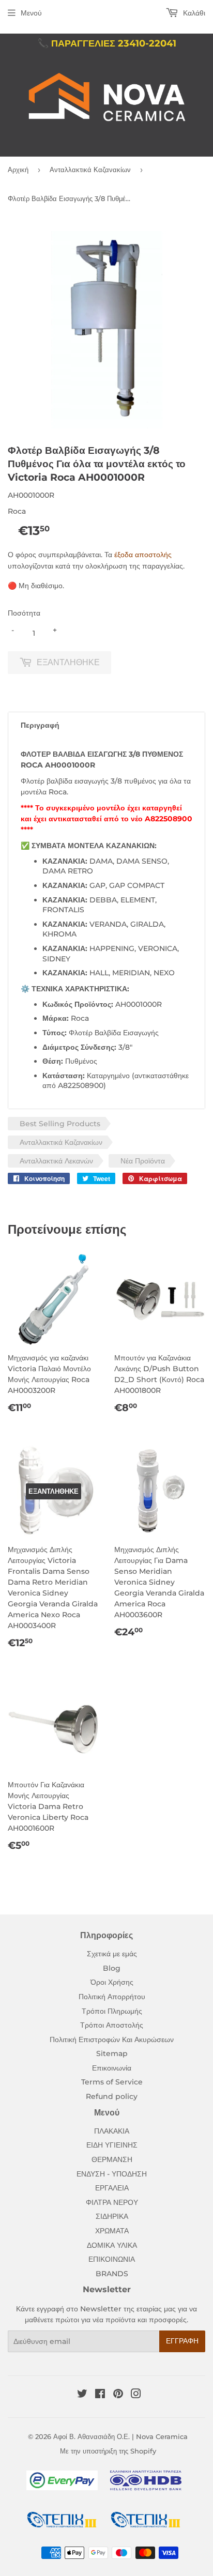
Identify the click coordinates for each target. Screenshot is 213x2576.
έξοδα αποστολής (143, 555)
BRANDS (112, 2274)
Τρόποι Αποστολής (112, 2025)
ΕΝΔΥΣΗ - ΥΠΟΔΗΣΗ (112, 2174)
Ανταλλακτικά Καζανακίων (90, 170)
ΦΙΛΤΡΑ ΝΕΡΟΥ (112, 2202)
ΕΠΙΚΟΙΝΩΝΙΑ (112, 2259)
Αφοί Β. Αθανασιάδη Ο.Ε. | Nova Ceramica (120, 2436)
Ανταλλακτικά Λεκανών (56, 1161)
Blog (112, 1968)
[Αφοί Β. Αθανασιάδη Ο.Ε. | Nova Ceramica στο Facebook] (100, 2395)
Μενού (31, 13)
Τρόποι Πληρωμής (112, 2011)
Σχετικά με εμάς (112, 1954)
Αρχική (18, 170)
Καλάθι (193, 13)
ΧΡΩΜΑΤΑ (112, 2231)
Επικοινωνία (112, 2068)
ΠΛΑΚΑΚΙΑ (112, 2131)
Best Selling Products (60, 1124)
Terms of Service (112, 2082)
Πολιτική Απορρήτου (112, 1997)
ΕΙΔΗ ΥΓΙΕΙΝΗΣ (112, 2145)
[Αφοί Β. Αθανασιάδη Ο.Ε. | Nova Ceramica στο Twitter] (82, 2395)
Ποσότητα (24, 613)
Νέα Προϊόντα (143, 1161)
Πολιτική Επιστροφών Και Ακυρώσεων (112, 2040)
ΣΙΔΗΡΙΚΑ (112, 2216)
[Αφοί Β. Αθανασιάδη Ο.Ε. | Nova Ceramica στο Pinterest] (118, 2395)
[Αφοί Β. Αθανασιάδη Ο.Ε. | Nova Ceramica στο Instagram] (136, 2395)
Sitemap (112, 2053)
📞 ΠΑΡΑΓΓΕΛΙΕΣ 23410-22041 (107, 43)
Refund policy (112, 2096)
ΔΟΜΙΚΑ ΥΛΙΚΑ (112, 2245)
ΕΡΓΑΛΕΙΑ (112, 2188)
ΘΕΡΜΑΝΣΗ (112, 2159)
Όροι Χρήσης (112, 1982)
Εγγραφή (182, 2341)
